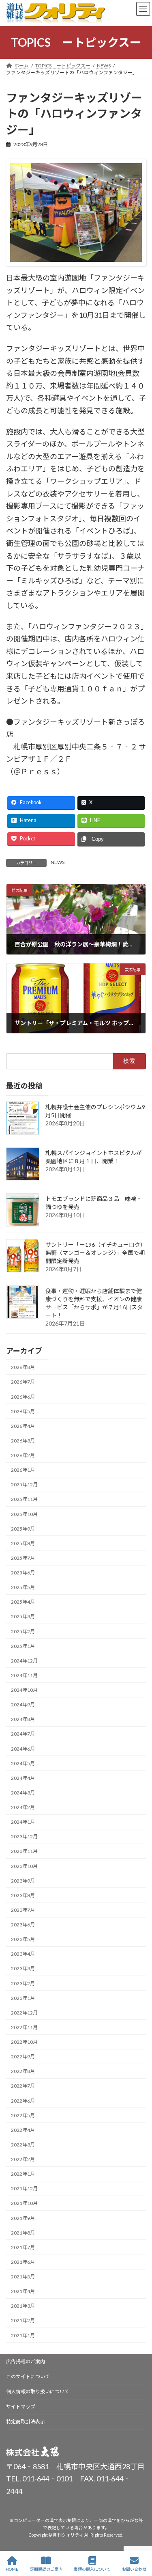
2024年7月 (23, 1734)
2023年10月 (24, 1866)
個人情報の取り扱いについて (38, 2391)
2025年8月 (23, 1543)
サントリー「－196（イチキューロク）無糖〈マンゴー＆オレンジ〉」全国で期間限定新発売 (96, 1252)
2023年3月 (23, 1968)
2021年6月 (23, 2262)
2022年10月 (24, 2042)
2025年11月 (24, 1499)
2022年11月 (24, 2027)
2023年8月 (23, 1895)
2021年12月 (24, 2188)
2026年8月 (23, 1367)
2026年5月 (23, 1411)
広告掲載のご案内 (26, 2361)
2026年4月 (23, 1426)
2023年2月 (23, 1983)
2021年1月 (23, 2335)
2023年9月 (23, 1881)
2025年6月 (23, 1573)
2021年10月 (24, 2203)
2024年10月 (24, 1690)
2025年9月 (23, 1529)
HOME (12, 2569)
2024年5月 (23, 1763)
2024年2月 (23, 1807)
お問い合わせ (134, 2569)
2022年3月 (23, 2145)
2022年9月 (23, 2057)
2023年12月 (24, 1836)
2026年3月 (23, 1441)
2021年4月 (23, 2291)
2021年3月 (23, 2306)
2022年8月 (23, 2071)
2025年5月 (23, 1587)
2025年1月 (23, 1646)
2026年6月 (23, 1396)
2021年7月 (23, 2247)
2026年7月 (23, 1382)
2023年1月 (23, 1998)
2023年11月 (24, 1851)
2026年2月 (23, 1455)
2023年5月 (23, 1939)
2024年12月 (24, 1661)
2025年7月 (23, 1558)
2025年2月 (23, 1631)
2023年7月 (23, 1910)
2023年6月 (23, 1925)
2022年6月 (23, 2100)
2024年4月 (23, 1778)
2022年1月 (23, 2174)
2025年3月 (23, 1616)
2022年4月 (23, 2130)
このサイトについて (28, 2376)
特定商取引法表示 (26, 2422)
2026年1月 (23, 1470)
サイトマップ (21, 2406)
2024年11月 (24, 1675)
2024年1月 (23, 1822)
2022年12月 (24, 2013)
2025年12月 (24, 1484)
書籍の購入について (92, 2569)
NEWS (58, 862)
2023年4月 (23, 1954)
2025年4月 (23, 1602)
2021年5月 (23, 2277)
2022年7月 (23, 2086)
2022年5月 (23, 2115)
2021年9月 (23, 2218)
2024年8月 (23, 1719)
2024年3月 (23, 1793)
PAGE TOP (139, 2538)
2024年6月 (23, 1748)
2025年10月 (24, 1514)
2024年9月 (23, 1705)
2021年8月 (23, 2233)
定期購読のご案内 (46, 2569)
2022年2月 (23, 2159)
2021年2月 (23, 2320)
